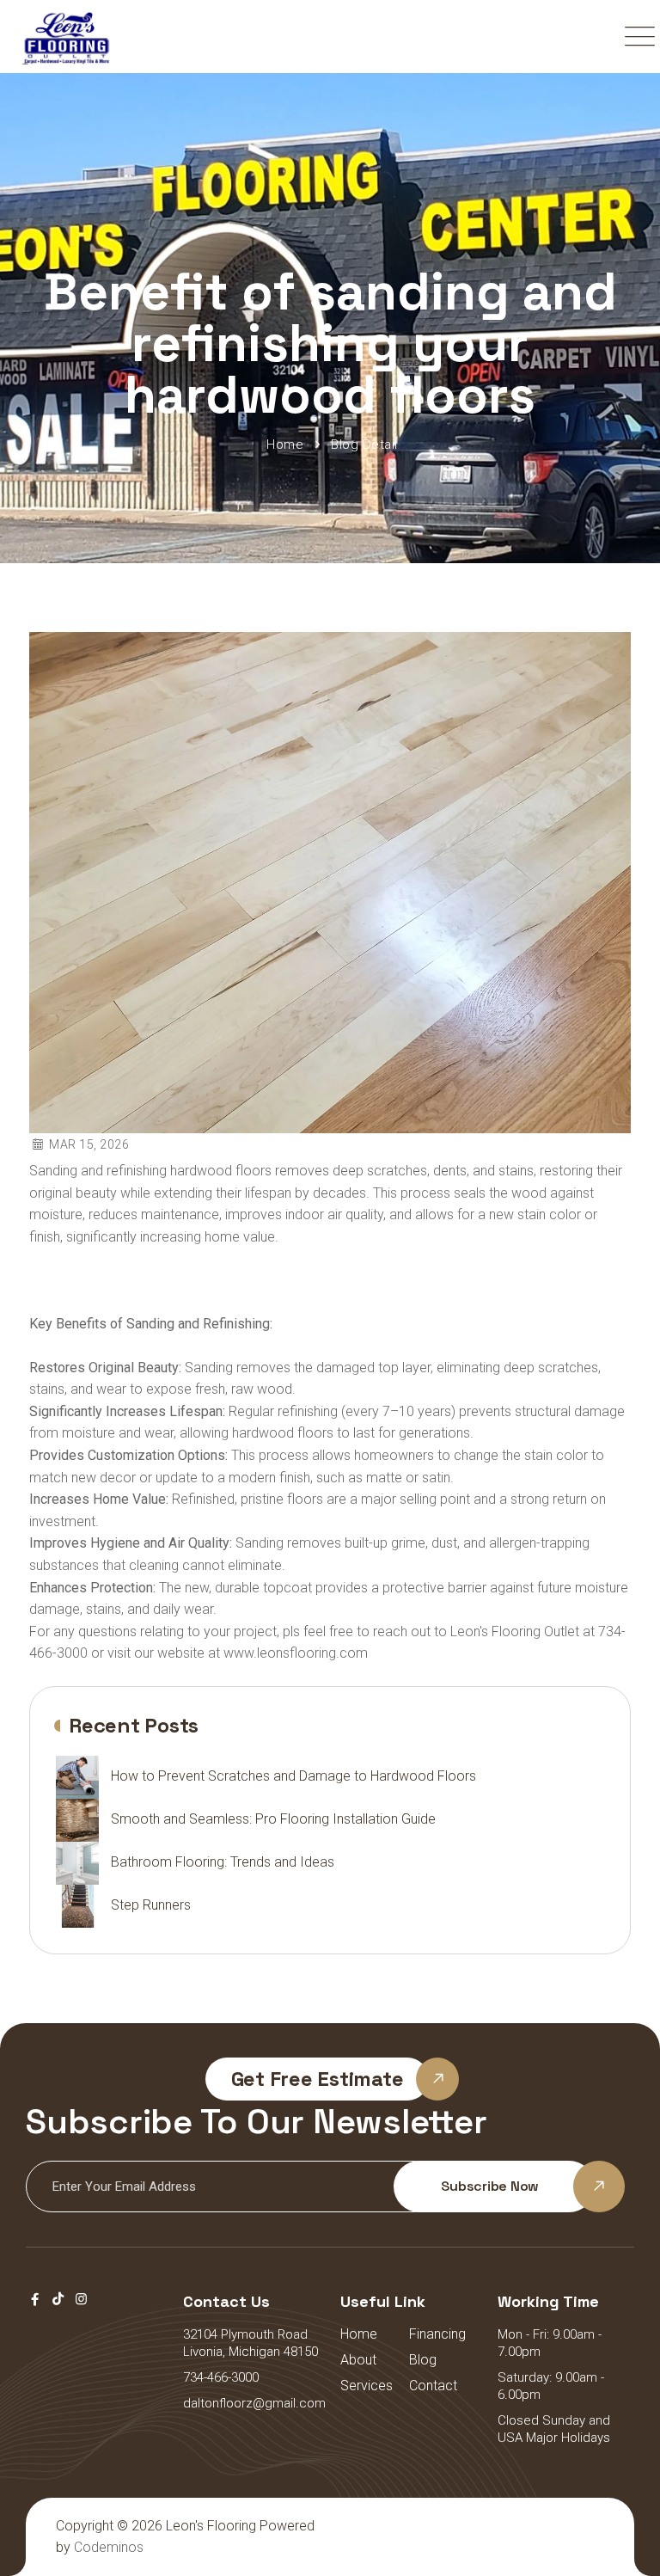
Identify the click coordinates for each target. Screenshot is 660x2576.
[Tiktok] (58, 2299)
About (358, 2360)
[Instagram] (81, 2299)
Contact (433, 2386)
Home (359, 2334)
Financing (437, 2334)
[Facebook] (35, 2299)
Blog (423, 2360)
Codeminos (109, 2547)
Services (367, 2386)
